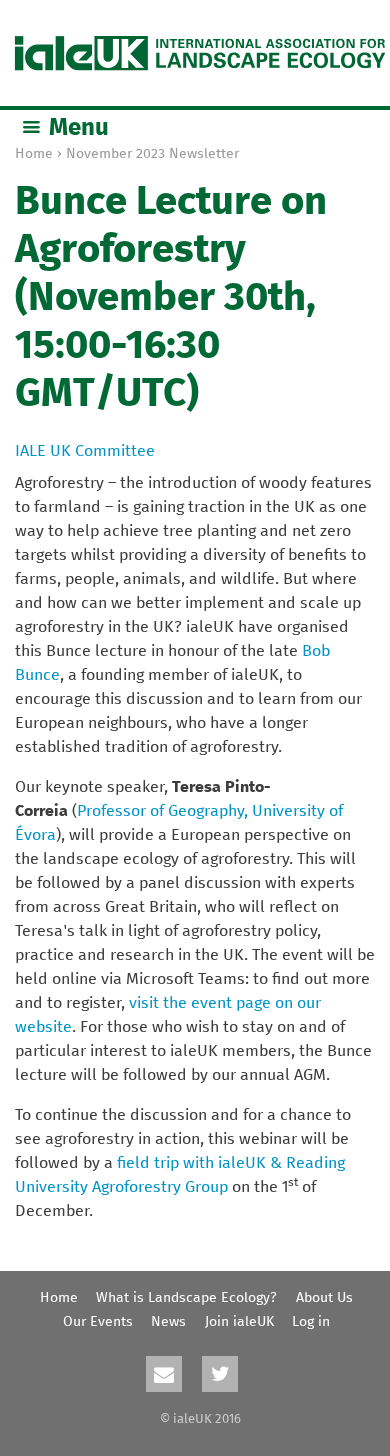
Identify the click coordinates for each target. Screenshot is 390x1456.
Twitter (220, 1374)
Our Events (98, 1322)
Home (34, 154)
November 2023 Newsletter (152, 154)
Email (164, 1374)
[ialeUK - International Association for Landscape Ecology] (200, 53)
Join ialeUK (239, 1322)
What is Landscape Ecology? (186, 1298)
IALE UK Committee (85, 451)
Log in (311, 1322)
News (168, 1322)
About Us (324, 1298)
